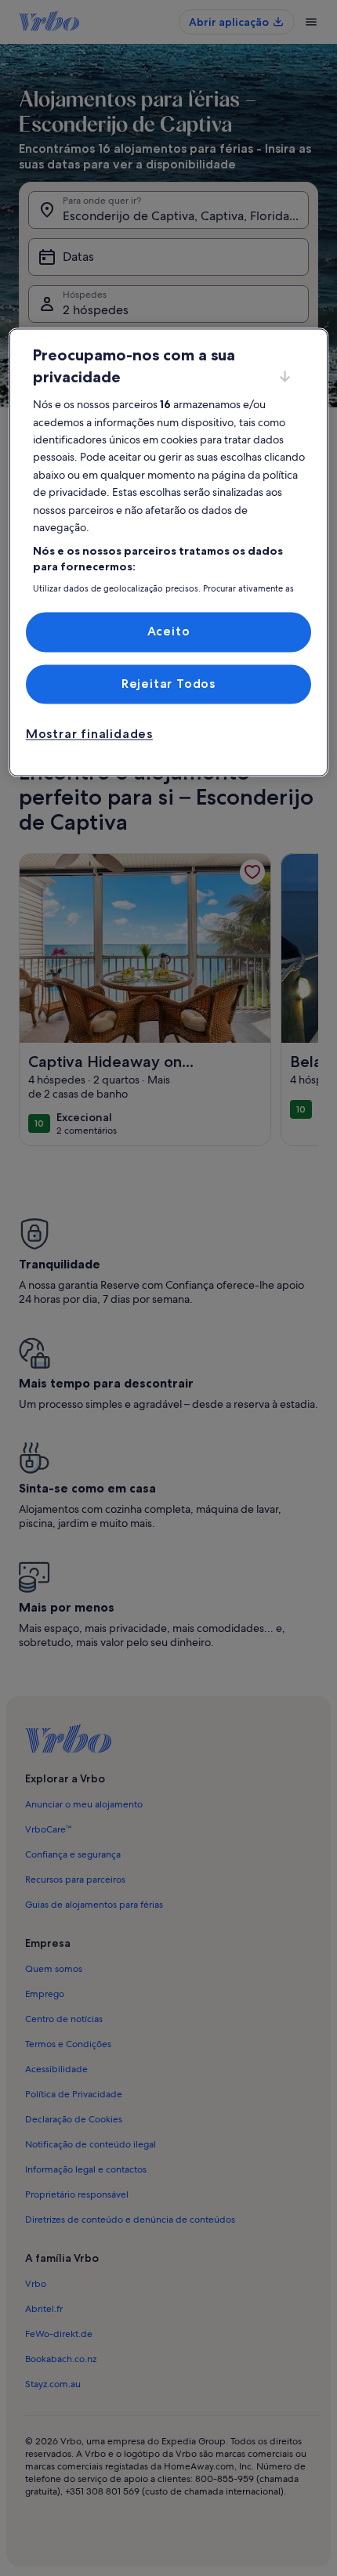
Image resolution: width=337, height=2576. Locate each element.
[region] (169, 553)
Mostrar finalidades (89, 734)
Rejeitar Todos (168, 684)
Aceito (169, 632)
